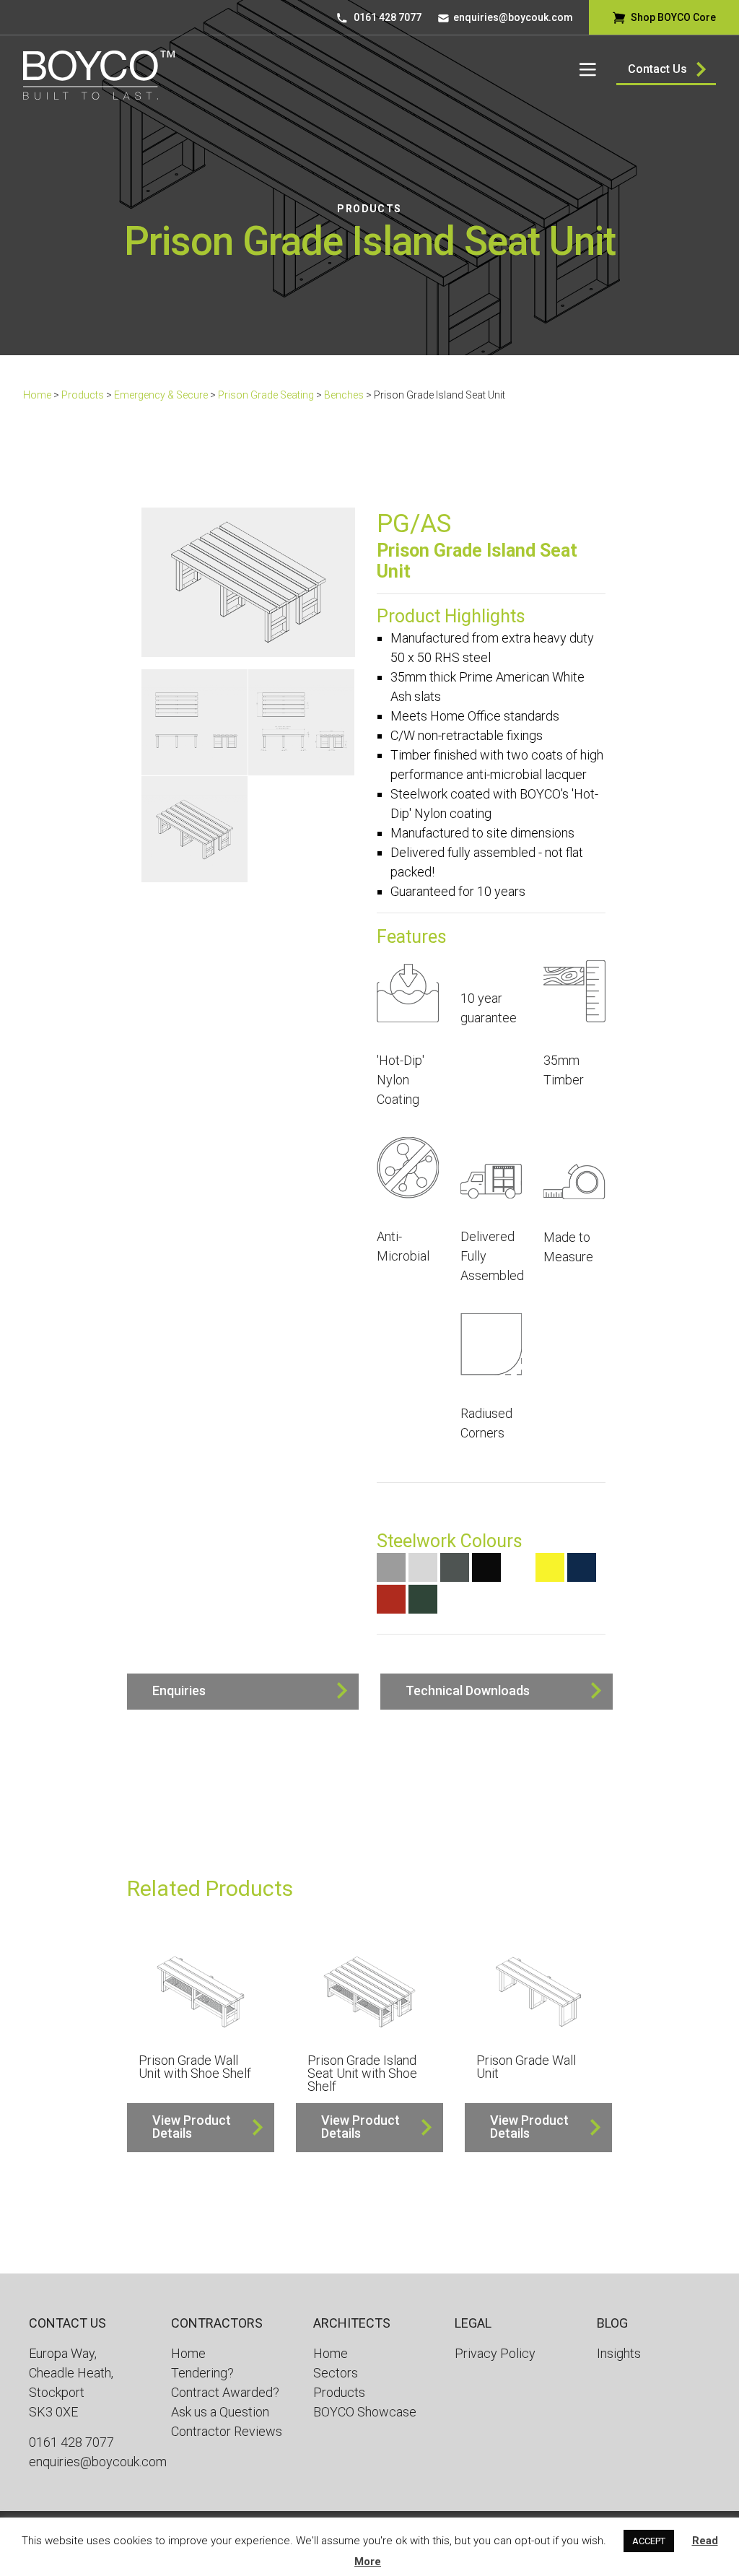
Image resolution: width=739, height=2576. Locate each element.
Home (37, 395)
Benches (344, 395)
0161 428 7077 (388, 17)
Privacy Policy (495, 2353)
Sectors (336, 2373)
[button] (243, 1692)
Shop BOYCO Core (673, 17)
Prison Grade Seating (266, 395)
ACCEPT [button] (649, 2541)
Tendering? (202, 2373)
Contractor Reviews (227, 2431)
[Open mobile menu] (588, 69)
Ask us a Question (220, 2412)
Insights (619, 2353)
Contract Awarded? (225, 2392)
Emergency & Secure (161, 395)
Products (369, 209)
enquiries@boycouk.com (513, 17)
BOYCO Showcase (365, 2412)
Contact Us (657, 69)
